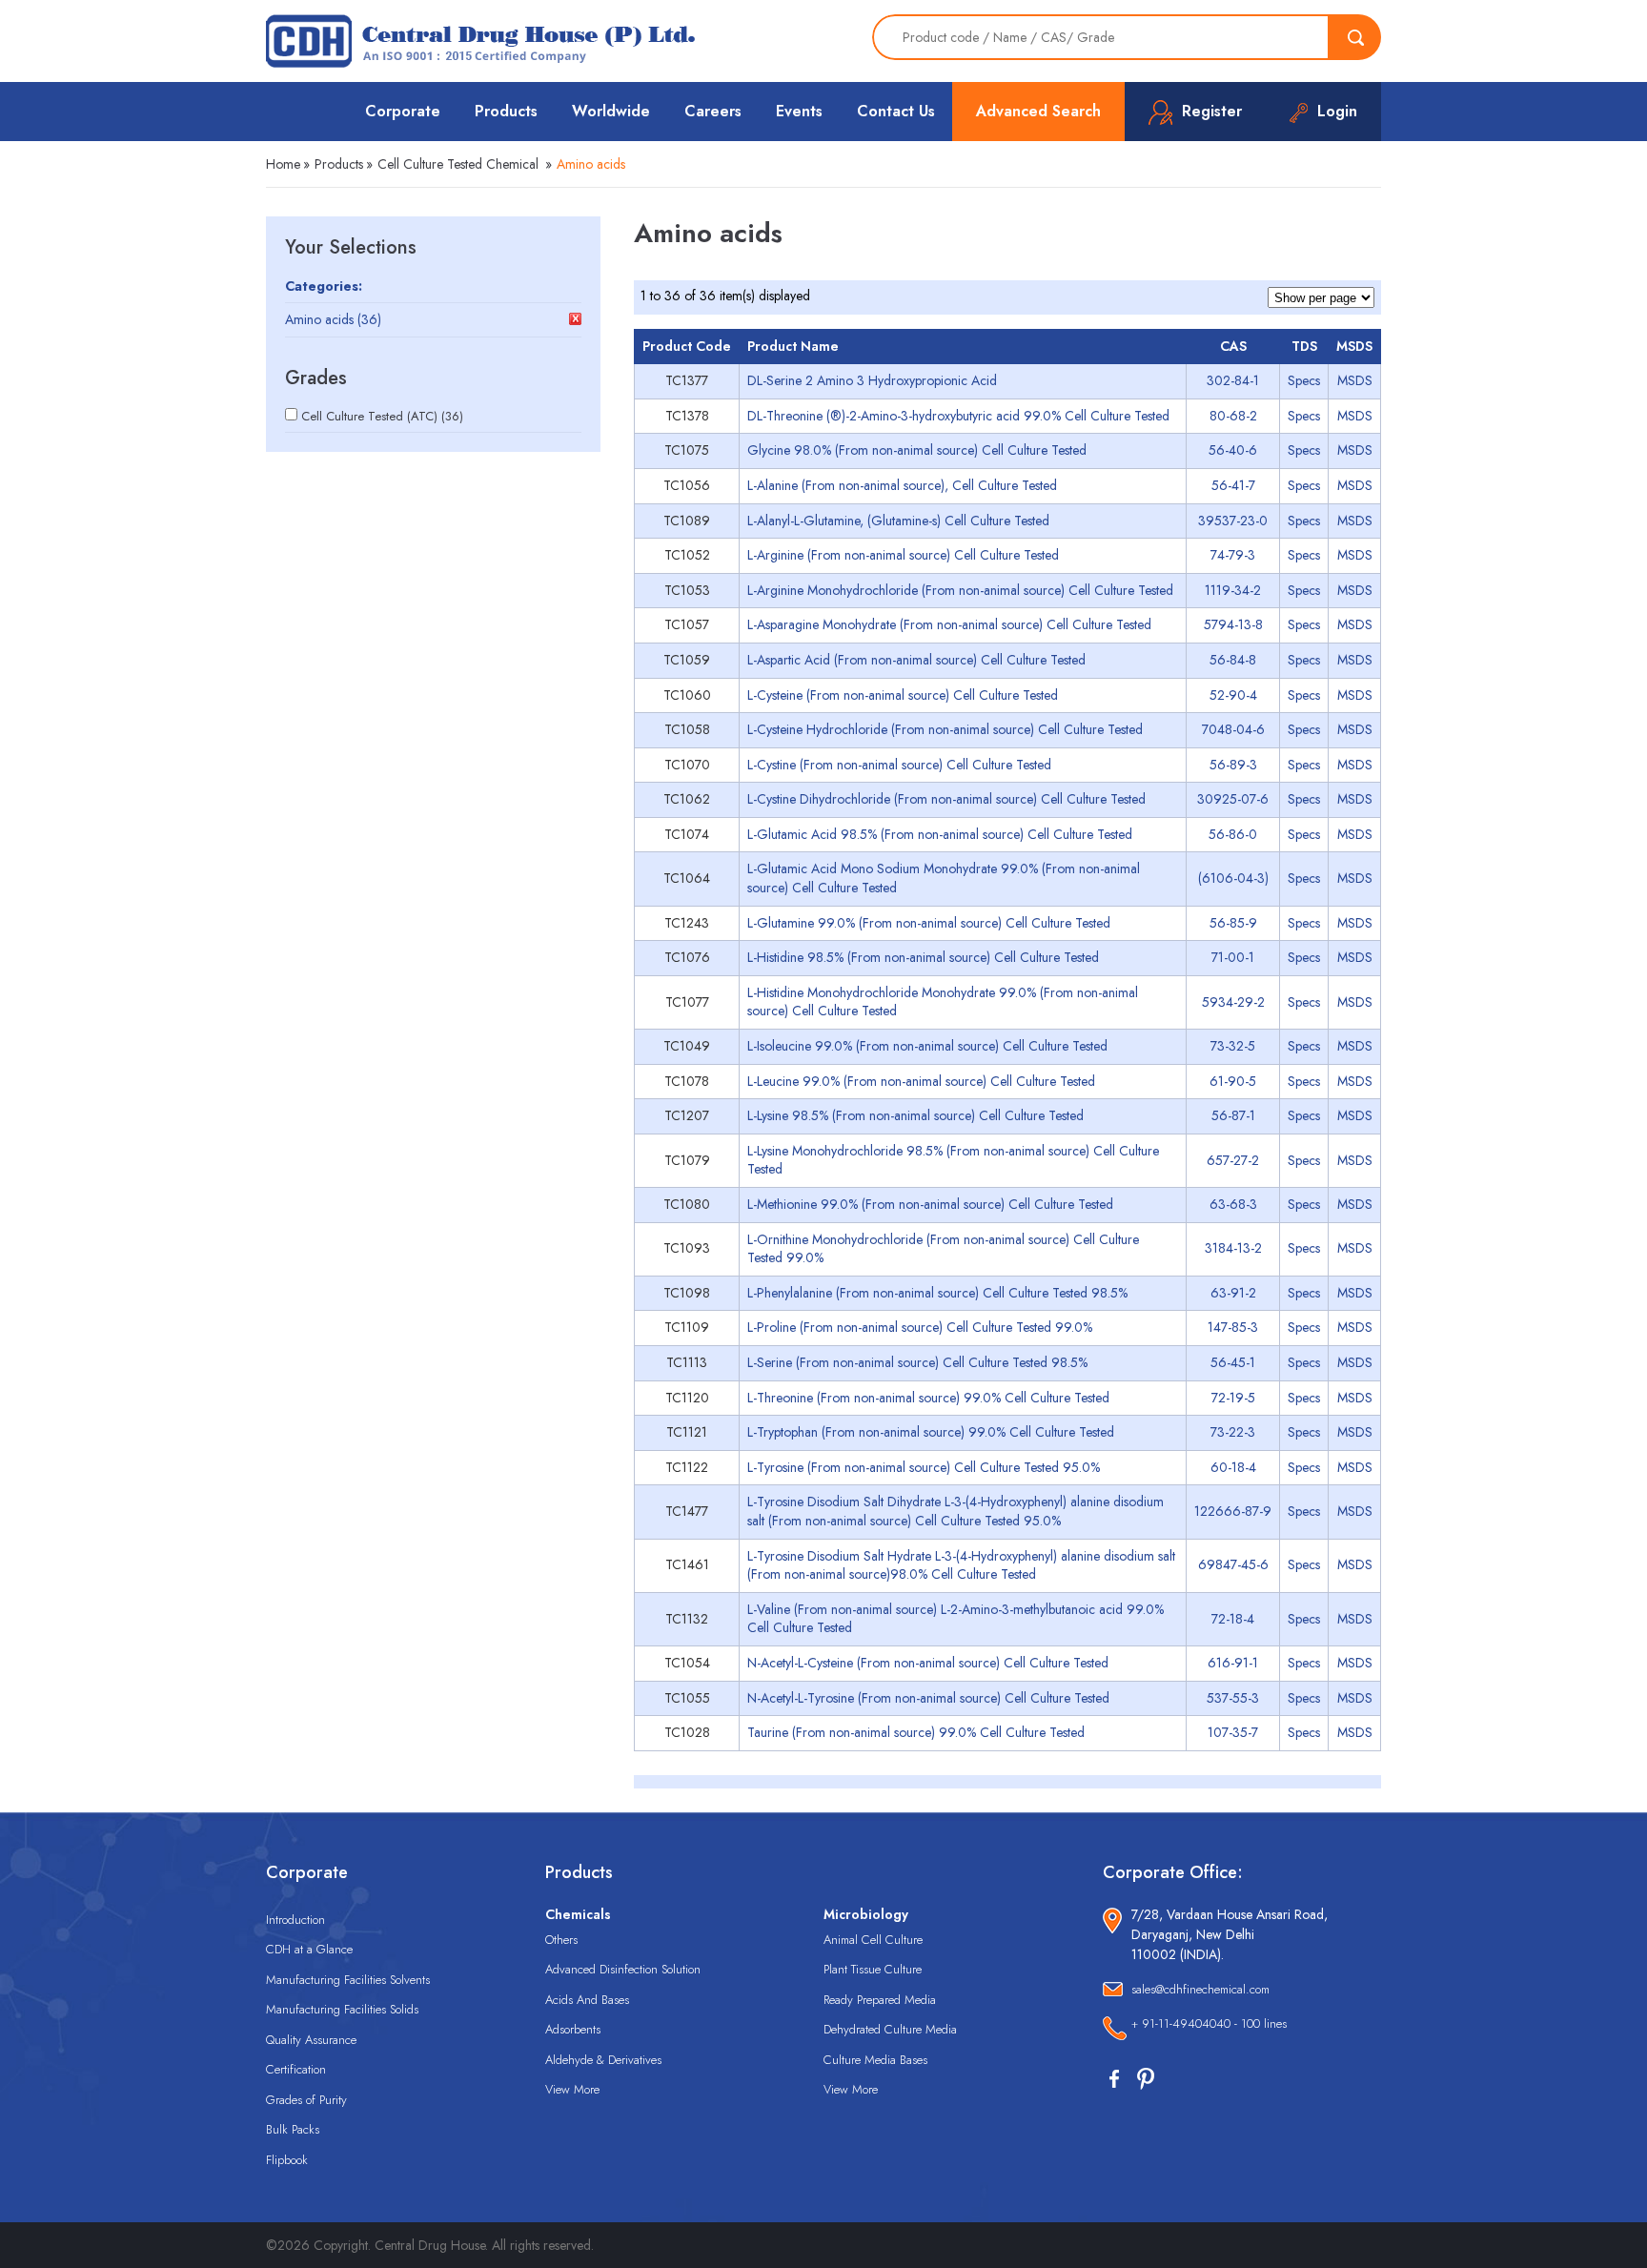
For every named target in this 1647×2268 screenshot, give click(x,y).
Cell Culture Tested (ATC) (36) (382, 416)
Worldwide (611, 111)
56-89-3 (1233, 765)
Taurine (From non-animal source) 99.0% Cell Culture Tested (916, 1732)
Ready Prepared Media (880, 2000)
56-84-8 (1233, 660)
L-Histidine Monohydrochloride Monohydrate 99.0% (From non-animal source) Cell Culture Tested (943, 1002)
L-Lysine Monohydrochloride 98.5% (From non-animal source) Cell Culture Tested (953, 1160)
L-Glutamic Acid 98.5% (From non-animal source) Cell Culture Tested (940, 834)
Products (506, 111)
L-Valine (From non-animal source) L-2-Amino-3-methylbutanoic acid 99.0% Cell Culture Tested (956, 1619)
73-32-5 (1233, 1046)
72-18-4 (1233, 1619)
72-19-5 (1233, 1398)
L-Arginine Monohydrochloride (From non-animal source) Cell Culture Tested (960, 590)
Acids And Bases (587, 2000)
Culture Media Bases (875, 2060)
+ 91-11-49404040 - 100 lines (1209, 2023)
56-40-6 (1233, 450)
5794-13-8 (1233, 624)
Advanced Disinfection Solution (623, 1969)
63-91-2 (1233, 1293)
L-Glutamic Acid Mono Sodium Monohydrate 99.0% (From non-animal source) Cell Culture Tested (944, 878)
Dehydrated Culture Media (890, 2029)
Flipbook (287, 2160)
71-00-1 (1233, 957)
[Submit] (1355, 37)
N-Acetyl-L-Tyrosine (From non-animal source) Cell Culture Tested (928, 1698)
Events (799, 111)
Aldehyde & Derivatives (603, 2060)
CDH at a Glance (309, 1949)
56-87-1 (1233, 1115)
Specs (1304, 380)
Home (283, 164)
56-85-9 (1233, 923)
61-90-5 (1233, 1081)
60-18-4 (1233, 1467)
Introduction (295, 1920)
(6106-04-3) (1233, 878)
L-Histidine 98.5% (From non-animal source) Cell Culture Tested (923, 957)
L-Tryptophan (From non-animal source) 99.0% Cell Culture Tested (931, 1432)
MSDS (1355, 380)
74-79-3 (1233, 555)
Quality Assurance (311, 2040)
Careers (713, 111)
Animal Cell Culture (873, 1940)
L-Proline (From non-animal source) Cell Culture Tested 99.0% (920, 1327)
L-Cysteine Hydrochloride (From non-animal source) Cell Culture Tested (945, 729)
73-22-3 (1233, 1432)
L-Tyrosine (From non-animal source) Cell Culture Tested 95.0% (924, 1467)
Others (561, 1940)
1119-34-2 (1233, 590)
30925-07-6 (1233, 799)
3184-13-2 (1233, 1248)
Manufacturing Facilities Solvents (348, 1980)
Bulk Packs (293, 2129)
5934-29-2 (1233, 1002)
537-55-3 (1233, 1698)
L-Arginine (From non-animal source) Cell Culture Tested (903, 555)
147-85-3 (1233, 1327)
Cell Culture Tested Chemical (458, 164)
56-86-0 (1233, 834)
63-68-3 (1233, 1204)
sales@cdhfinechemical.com (1200, 1989)
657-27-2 (1233, 1160)
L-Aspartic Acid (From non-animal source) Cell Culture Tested (916, 660)
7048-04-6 (1233, 729)
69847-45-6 (1233, 1564)
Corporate (403, 111)
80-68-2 (1233, 416)
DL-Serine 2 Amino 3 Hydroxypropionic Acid (872, 380)
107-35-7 (1233, 1732)
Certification (296, 2069)
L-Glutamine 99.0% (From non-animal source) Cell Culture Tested (929, 923)
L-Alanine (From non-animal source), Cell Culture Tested (902, 485)
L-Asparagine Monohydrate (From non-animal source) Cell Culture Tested (949, 624)
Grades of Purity (306, 2100)
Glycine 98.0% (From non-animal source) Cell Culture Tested (917, 450)
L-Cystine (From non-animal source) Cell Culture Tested (899, 765)
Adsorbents (573, 2029)
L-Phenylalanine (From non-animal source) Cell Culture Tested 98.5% (937, 1293)
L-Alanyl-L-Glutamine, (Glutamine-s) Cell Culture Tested (898, 521)
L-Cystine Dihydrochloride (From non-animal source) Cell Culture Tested (946, 799)
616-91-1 (1233, 1663)
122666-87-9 (1233, 1511)
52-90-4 (1233, 695)
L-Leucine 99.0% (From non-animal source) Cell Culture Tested (921, 1081)
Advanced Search (1038, 111)
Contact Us (896, 111)
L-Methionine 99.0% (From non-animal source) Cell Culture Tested (930, 1204)
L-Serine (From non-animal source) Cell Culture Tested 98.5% (917, 1362)
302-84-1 (1233, 380)
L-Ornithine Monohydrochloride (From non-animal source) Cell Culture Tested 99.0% (943, 1249)
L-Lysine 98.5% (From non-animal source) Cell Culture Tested (915, 1115)
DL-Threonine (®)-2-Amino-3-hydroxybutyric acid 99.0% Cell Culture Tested (958, 416)
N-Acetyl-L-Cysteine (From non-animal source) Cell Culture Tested (928, 1663)
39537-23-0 (1233, 521)
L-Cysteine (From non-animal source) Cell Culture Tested (903, 695)
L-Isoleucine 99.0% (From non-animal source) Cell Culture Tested (927, 1046)
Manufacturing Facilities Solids (342, 2009)
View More (572, 2089)
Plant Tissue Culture (873, 1969)
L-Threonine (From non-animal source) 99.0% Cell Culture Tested (928, 1398)
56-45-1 (1233, 1362)
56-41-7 (1233, 485)
